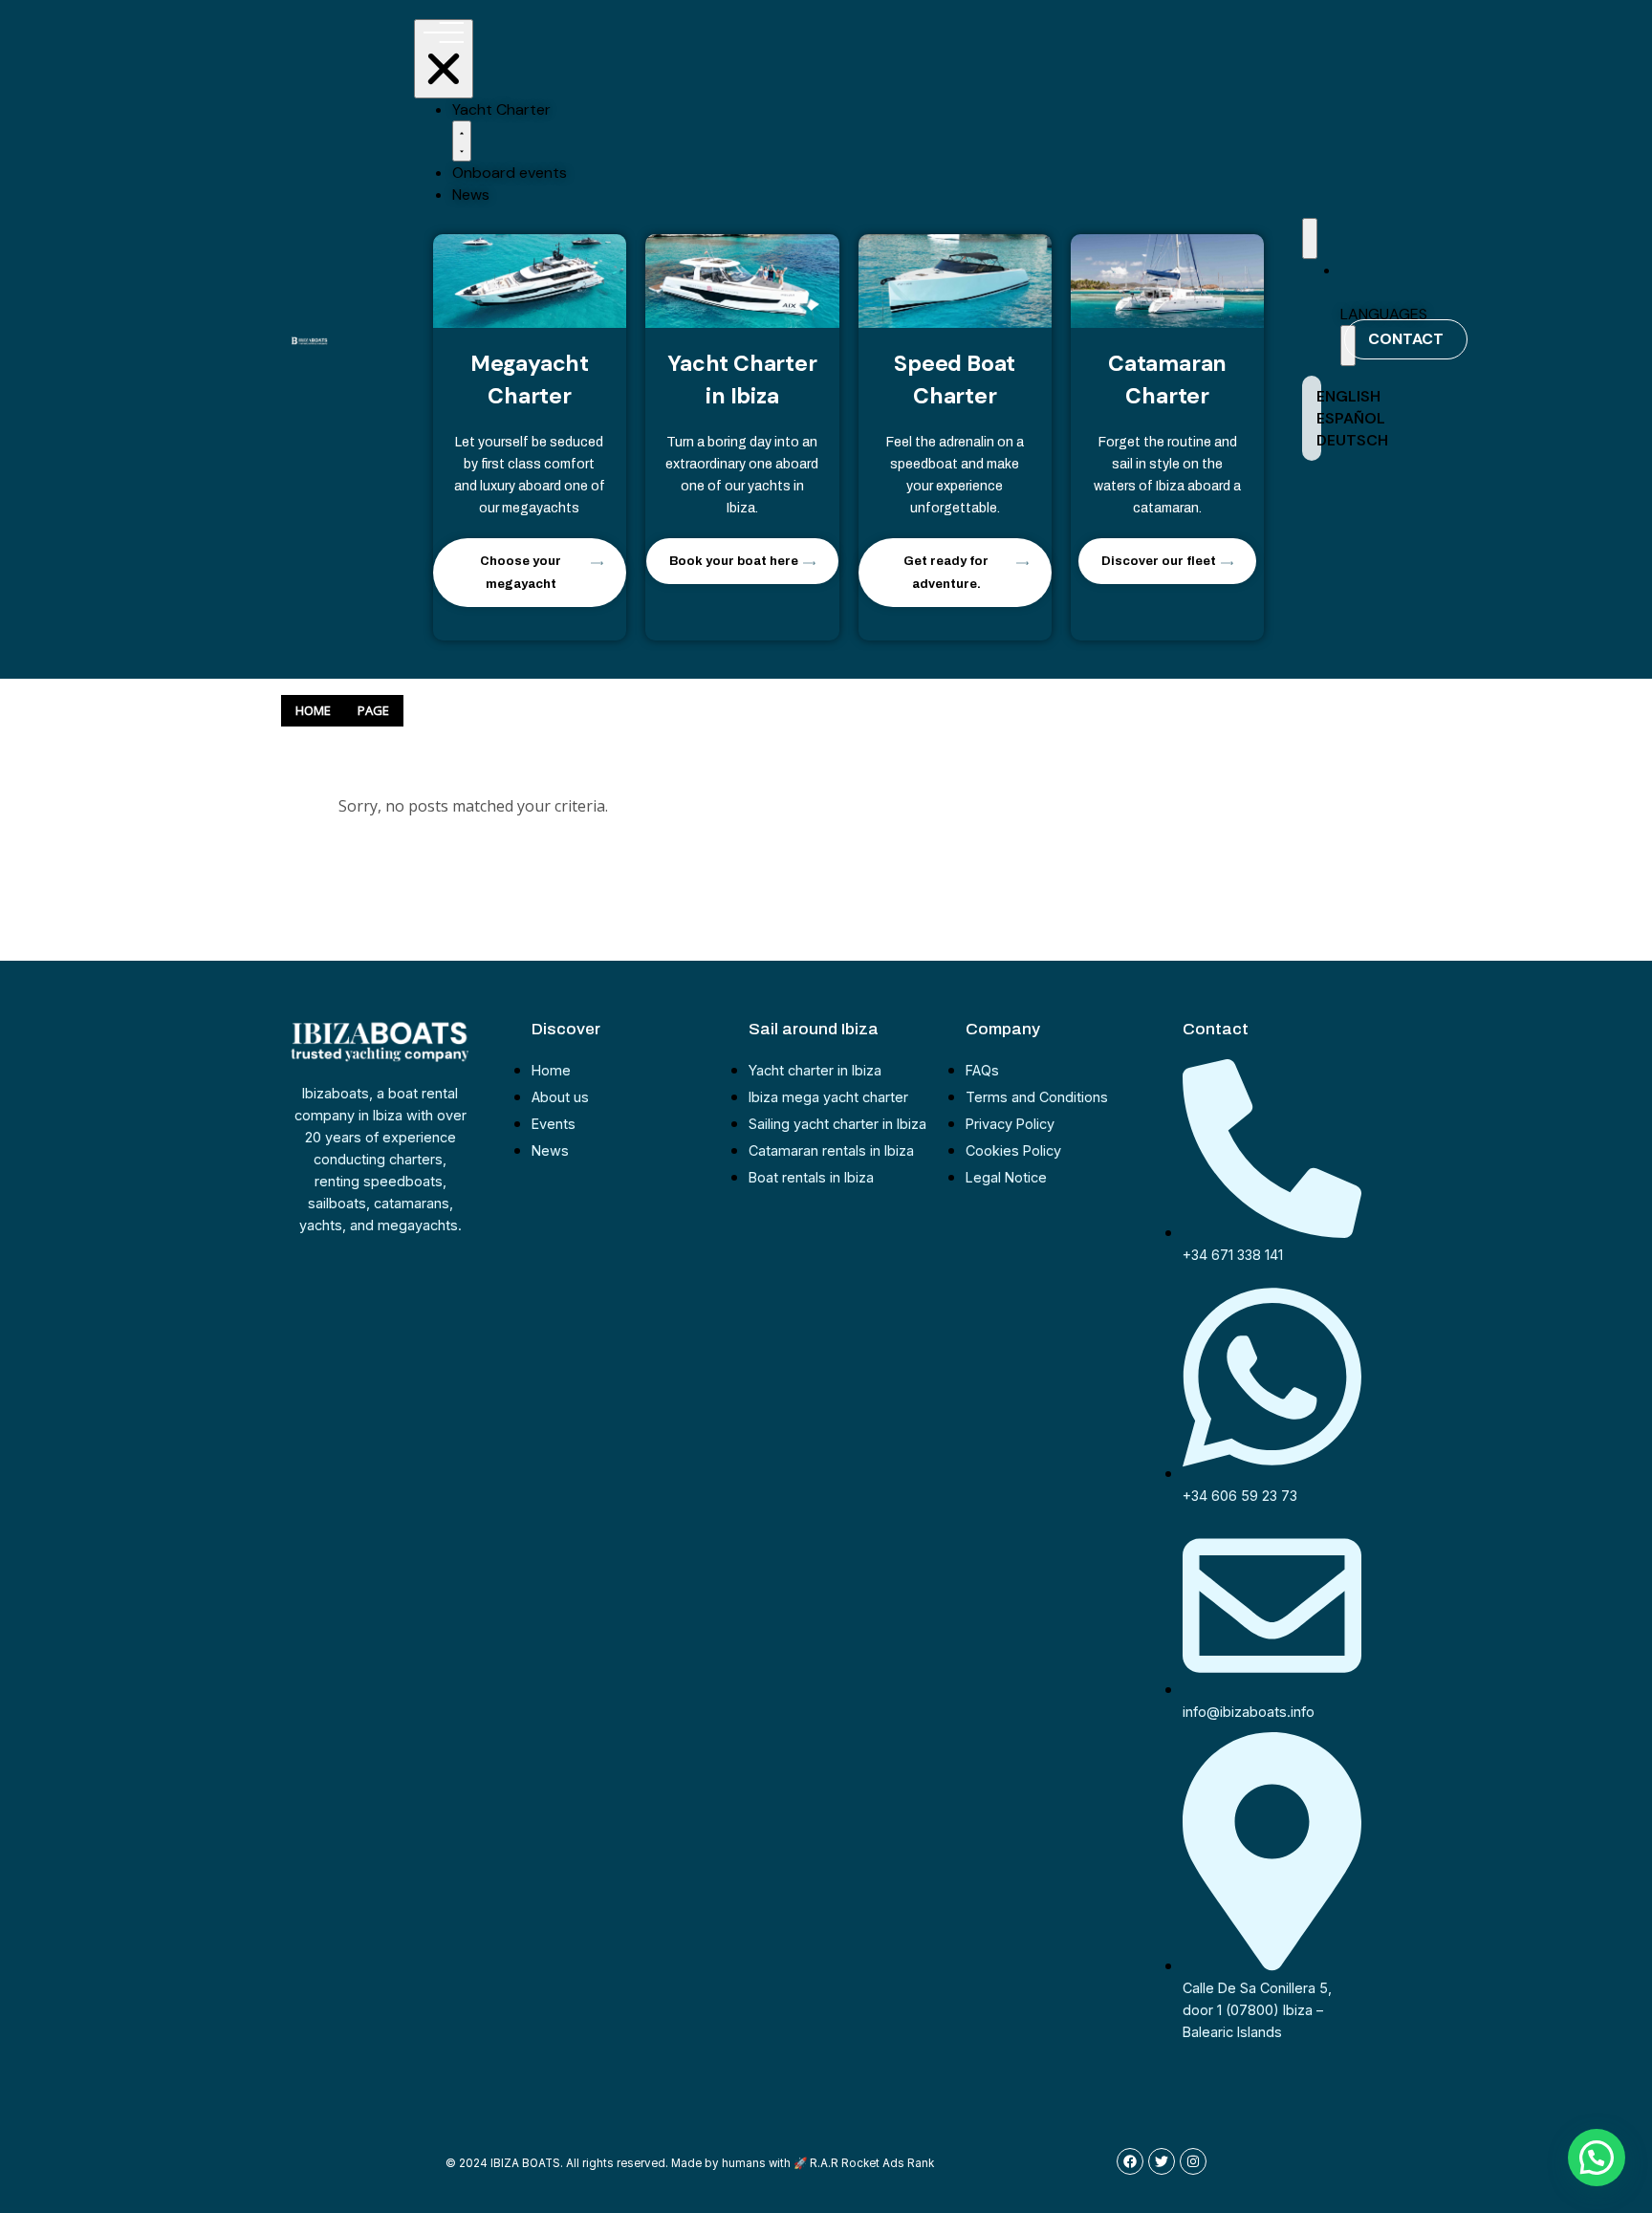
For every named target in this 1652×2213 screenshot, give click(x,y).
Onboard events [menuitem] (510, 173)
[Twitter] (1162, 2161)
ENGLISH (1348, 396)
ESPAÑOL (1351, 418)
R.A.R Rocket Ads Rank (872, 2163)
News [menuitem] (471, 195)
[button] (462, 141)
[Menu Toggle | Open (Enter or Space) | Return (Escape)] (444, 59)
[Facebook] (1130, 2161)
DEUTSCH (1352, 440)
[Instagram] (1193, 2161)
